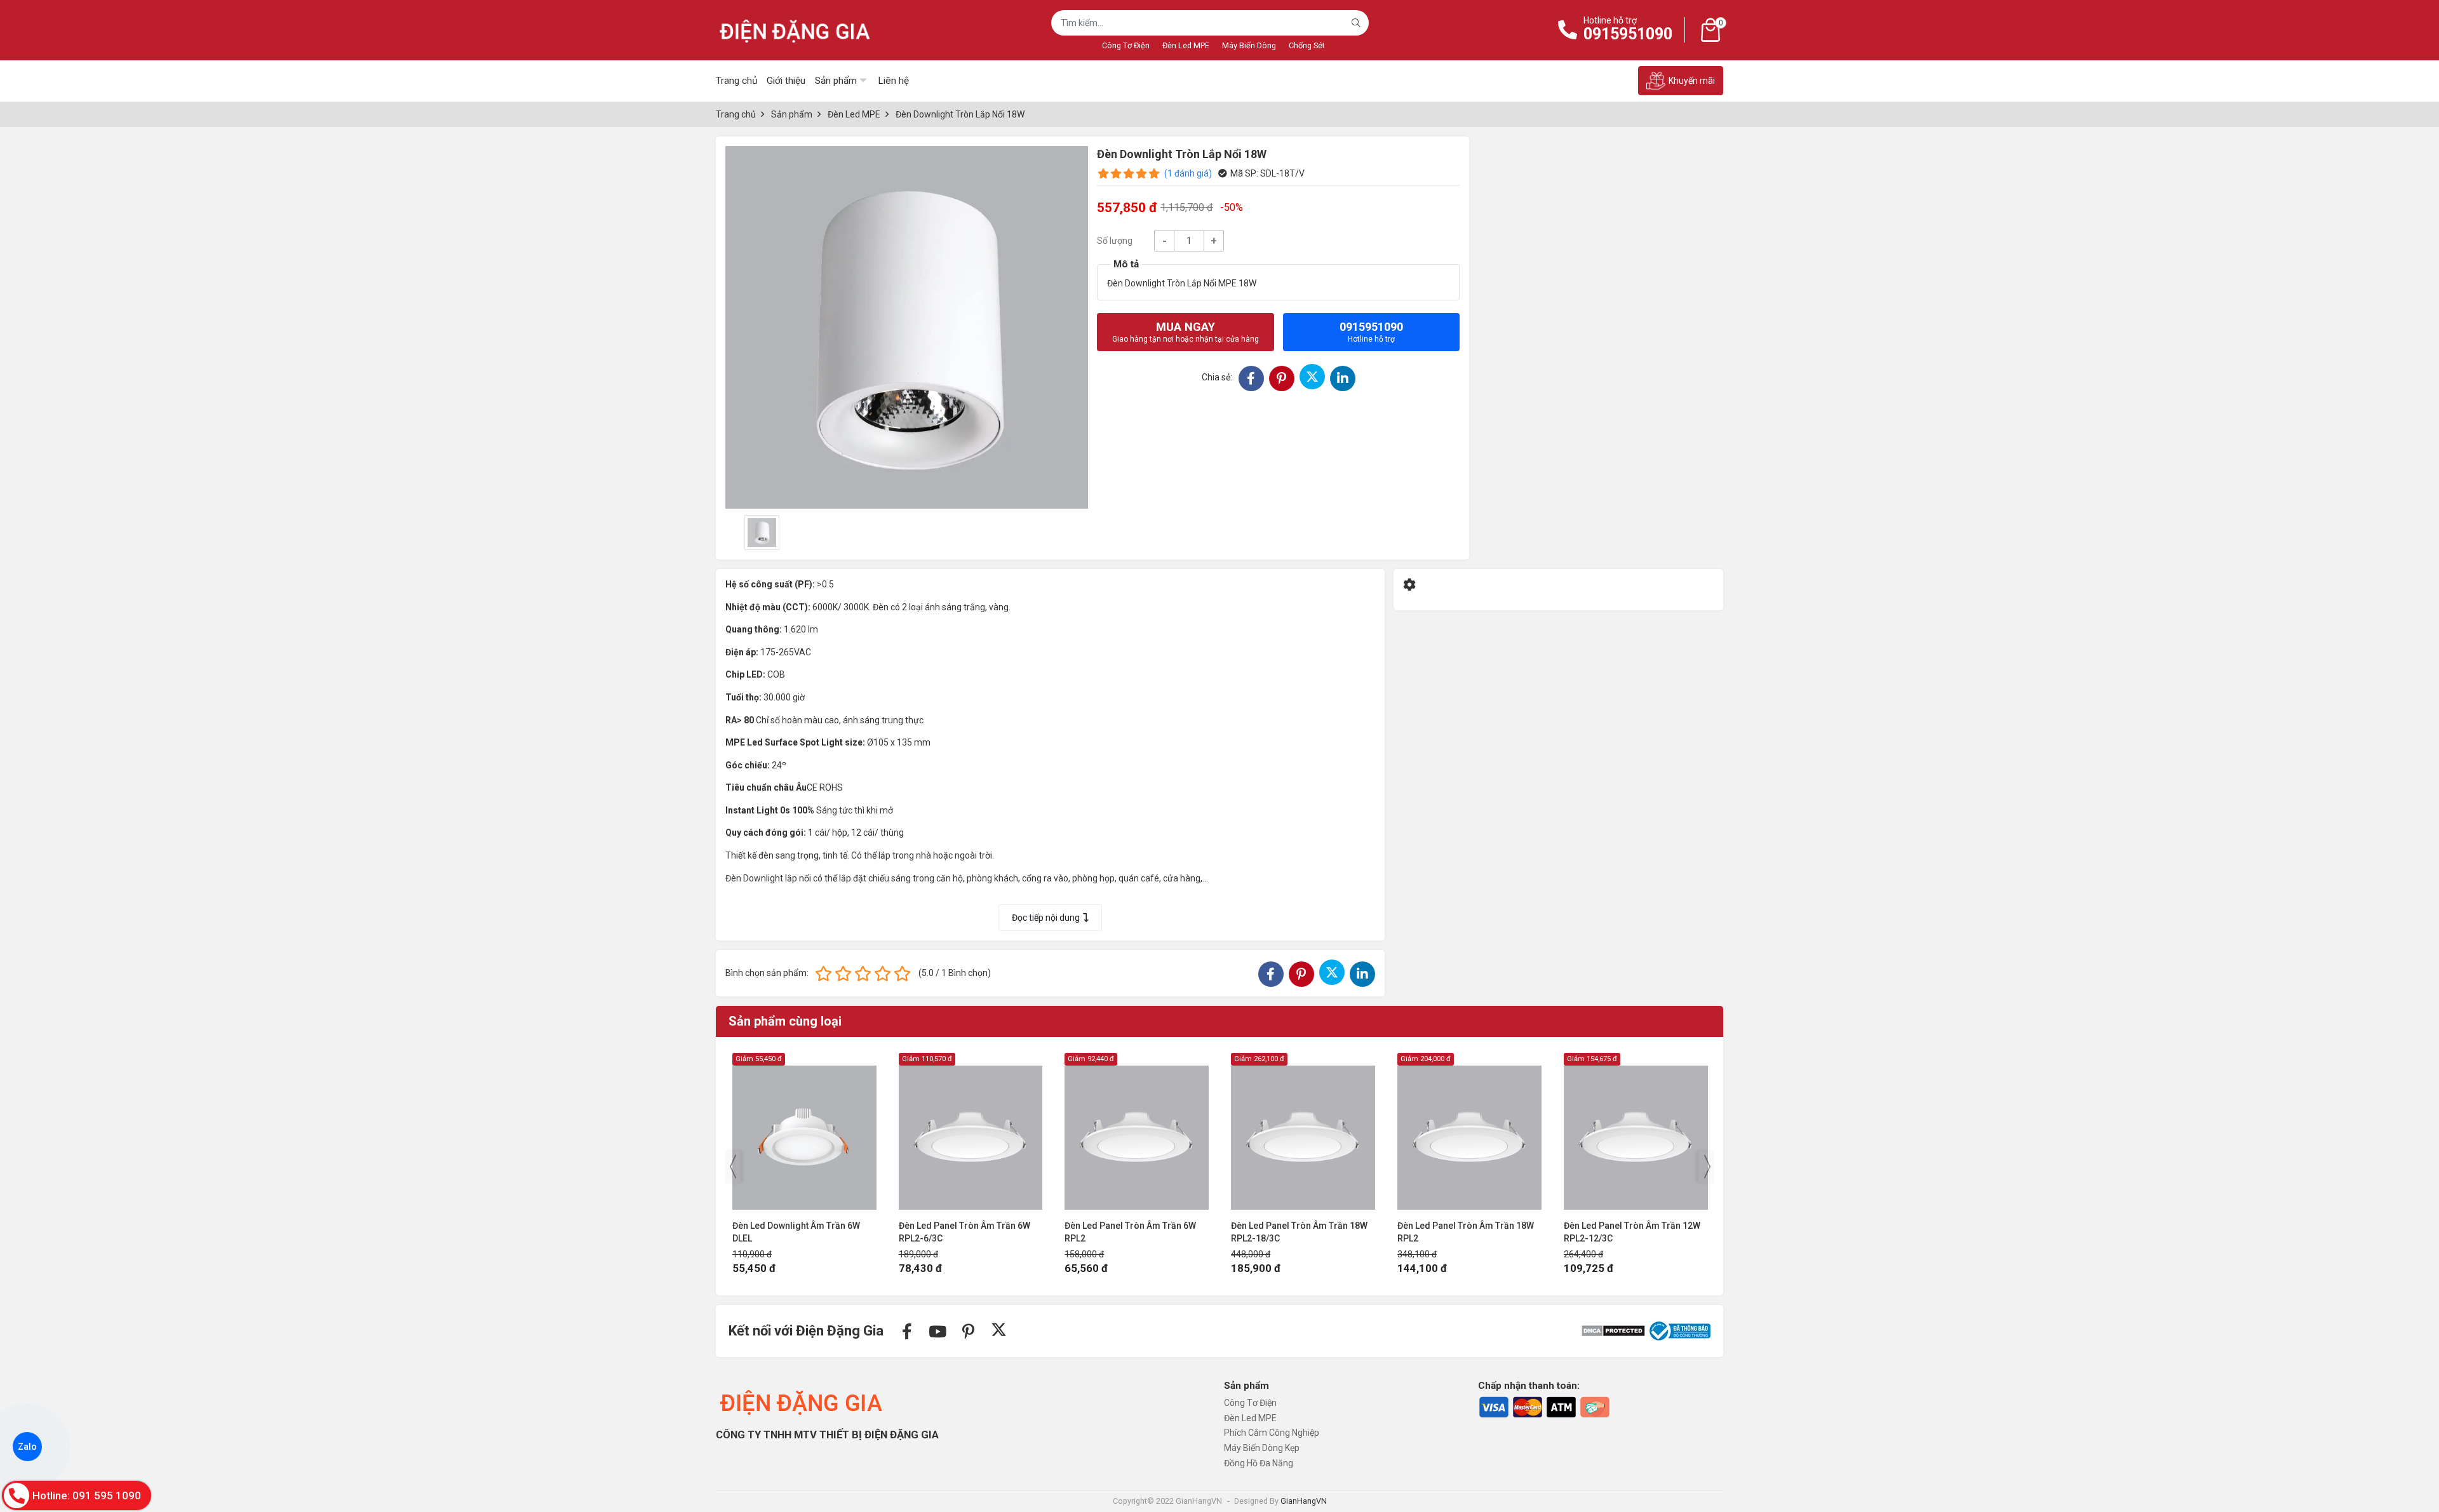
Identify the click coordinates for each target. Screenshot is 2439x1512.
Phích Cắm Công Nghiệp (1272, 1433)
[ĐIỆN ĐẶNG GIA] (795, 30)
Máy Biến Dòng (1249, 45)
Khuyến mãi (1692, 81)
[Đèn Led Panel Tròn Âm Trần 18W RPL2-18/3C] (1137, 1131)
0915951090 (1628, 34)
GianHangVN (1304, 1501)
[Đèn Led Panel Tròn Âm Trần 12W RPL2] (1636, 1131)
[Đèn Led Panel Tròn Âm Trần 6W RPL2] (970, 1131)
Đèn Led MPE (1186, 45)
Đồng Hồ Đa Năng (1259, 1463)
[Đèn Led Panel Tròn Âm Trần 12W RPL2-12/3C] (1469, 1131)
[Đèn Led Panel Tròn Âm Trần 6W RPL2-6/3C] (804, 1131)
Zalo (27, 1447)
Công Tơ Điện (1126, 45)
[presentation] (733, 1167)
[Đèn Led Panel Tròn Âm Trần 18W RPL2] (1303, 1131)
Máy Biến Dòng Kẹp (1262, 1448)
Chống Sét (1307, 45)
